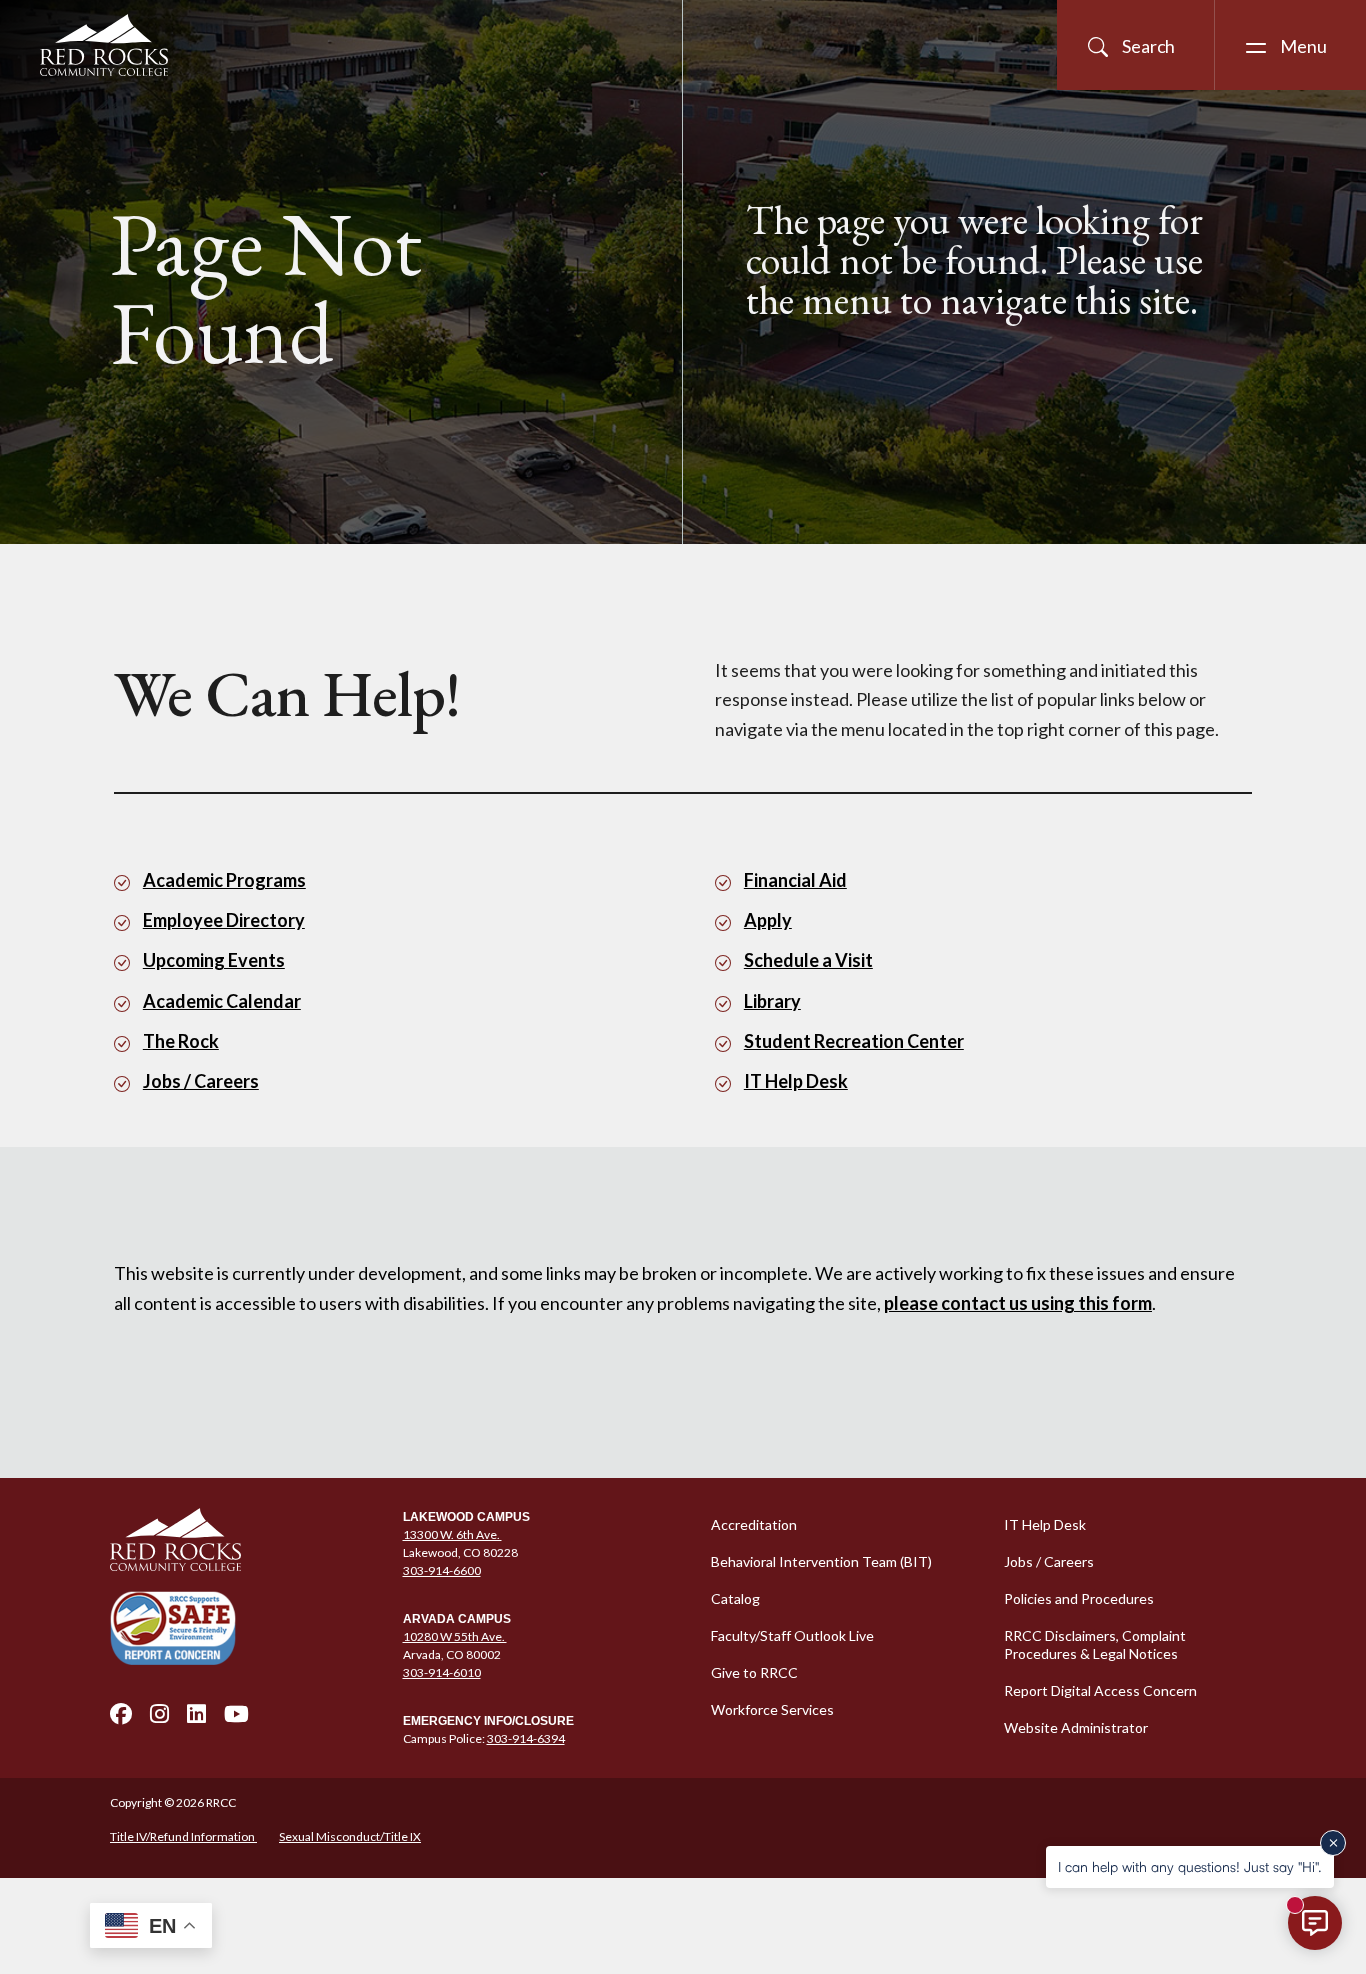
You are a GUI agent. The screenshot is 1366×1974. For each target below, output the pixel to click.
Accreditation (754, 1524)
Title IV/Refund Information (183, 1836)
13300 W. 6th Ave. (452, 1534)
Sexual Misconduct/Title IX (350, 1836)
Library (772, 1001)
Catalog (735, 1598)
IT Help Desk (796, 1081)
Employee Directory (224, 920)
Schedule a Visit (808, 960)
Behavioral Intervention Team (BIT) (821, 1561)
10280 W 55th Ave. (455, 1636)
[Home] (244, 1540)
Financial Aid (795, 880)
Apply (768, 920)
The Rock (181, 1041)
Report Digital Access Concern (1100, 1690)
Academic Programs (224, 880)
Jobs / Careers (201, 1081)
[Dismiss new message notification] (1333, 1843)
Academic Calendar (222, 1001)
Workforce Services (772, 1709)
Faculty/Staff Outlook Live (792, 1635)
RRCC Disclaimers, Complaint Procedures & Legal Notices (1095, 1644)
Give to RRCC (754, 1672)
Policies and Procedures (1079, 1598)
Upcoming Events (214, 960)
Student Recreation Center (854, 1041)
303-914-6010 (442, 1672)
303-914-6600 (442, 1570)
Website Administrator (1076, 1727)
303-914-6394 (526, 1738)
